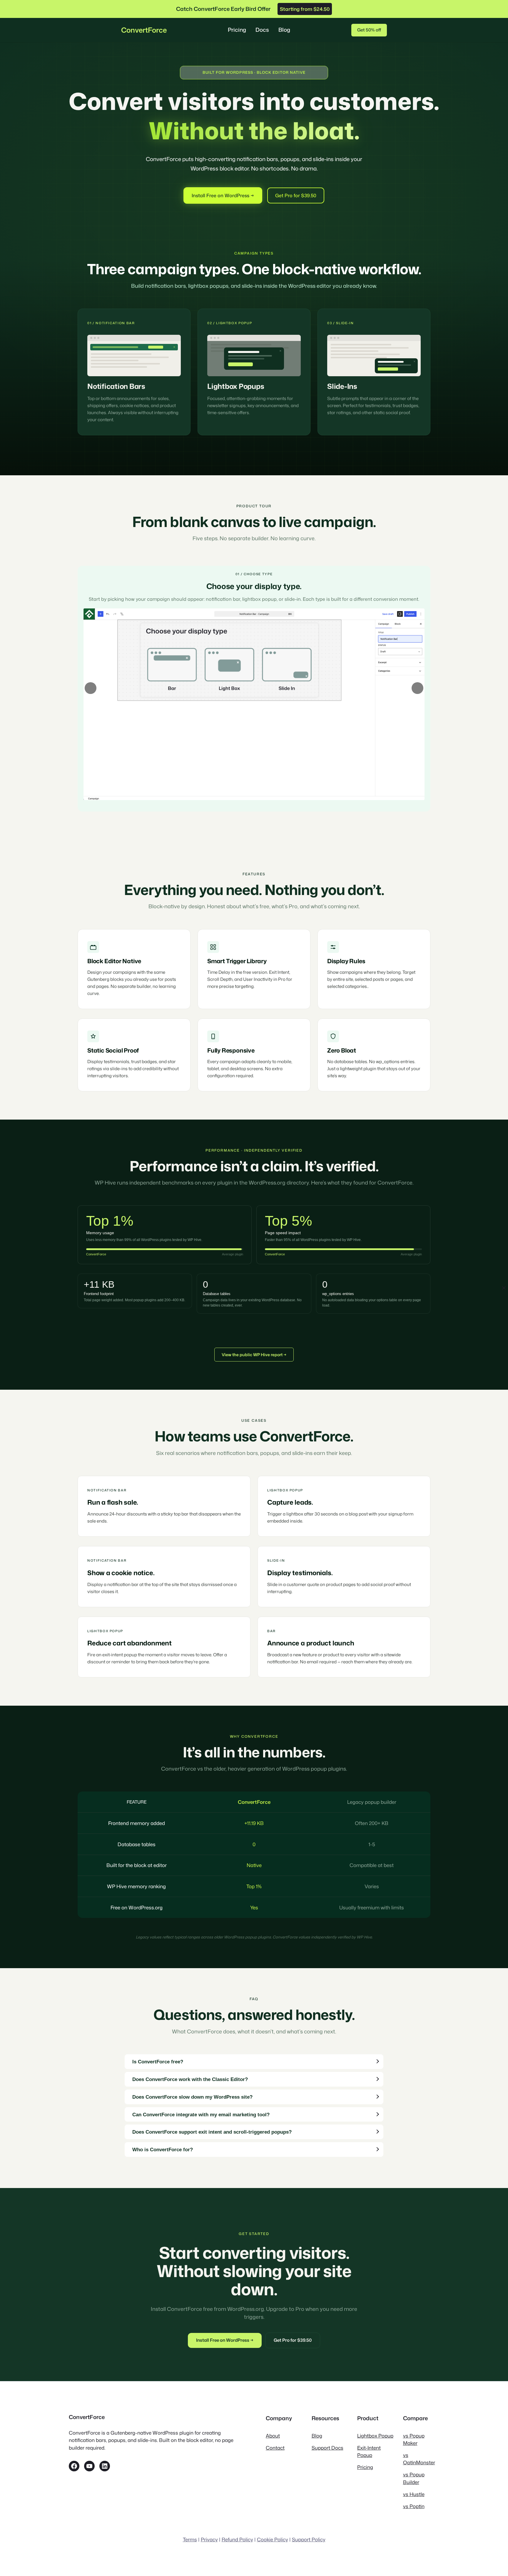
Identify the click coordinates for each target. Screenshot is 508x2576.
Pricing (365, 2467)
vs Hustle (414, 2494)
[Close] (504, 1288)
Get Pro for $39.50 (296, 195)
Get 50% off (369, 30)
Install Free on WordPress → (223, 195)
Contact (275, 2448)
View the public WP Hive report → (254, 1355)
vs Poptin (414, 2506)
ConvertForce (144, 30)
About (273, 2436)
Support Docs (327, 2448)
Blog (317, 2436)
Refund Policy (237, 2539)
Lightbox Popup (375, 2436)
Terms (190, 2539)
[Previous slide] (91, 688)
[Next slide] (417, 688)
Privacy (209, 2539)
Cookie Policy (273, 2539)
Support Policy (309, 2539)
